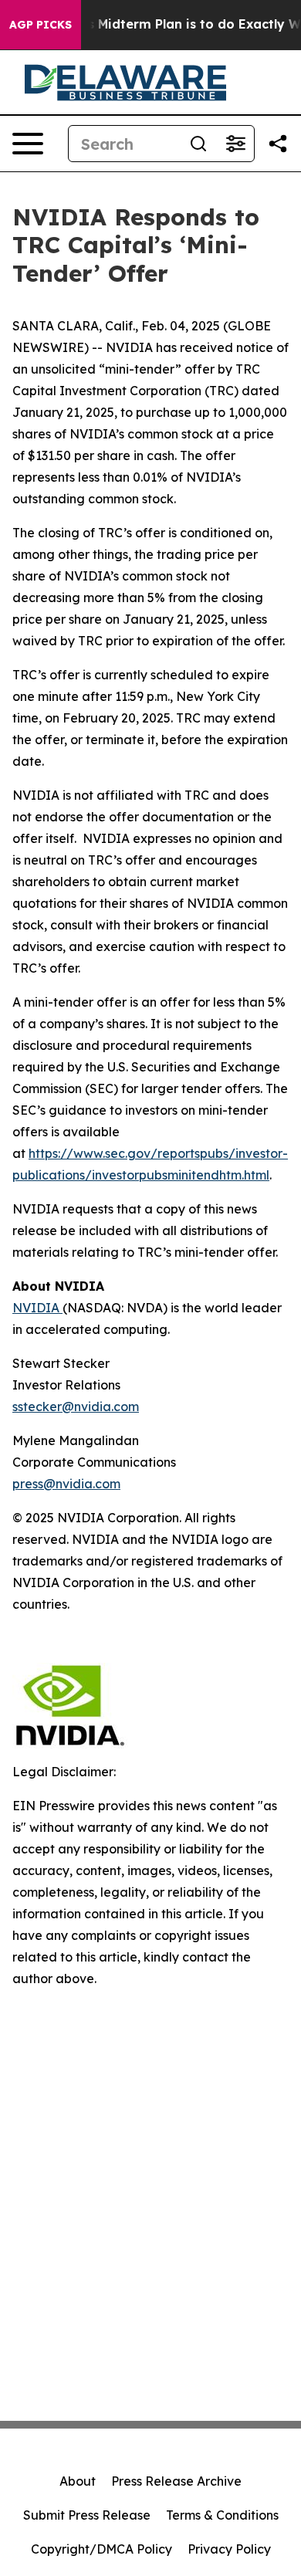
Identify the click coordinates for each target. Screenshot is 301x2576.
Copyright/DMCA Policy (101, 2549)
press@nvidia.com (66, 1484)
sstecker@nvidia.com (76, 1406)
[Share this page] (278, 144)
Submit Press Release (87, 2515)
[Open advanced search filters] (235, 144)
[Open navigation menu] (28, 144)
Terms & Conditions (222, 2515)
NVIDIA (37, 1308)
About (78, 2481)
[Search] (198, 144)
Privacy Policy (229, 2549)
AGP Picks (41, 25)
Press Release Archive (176, 2481)
